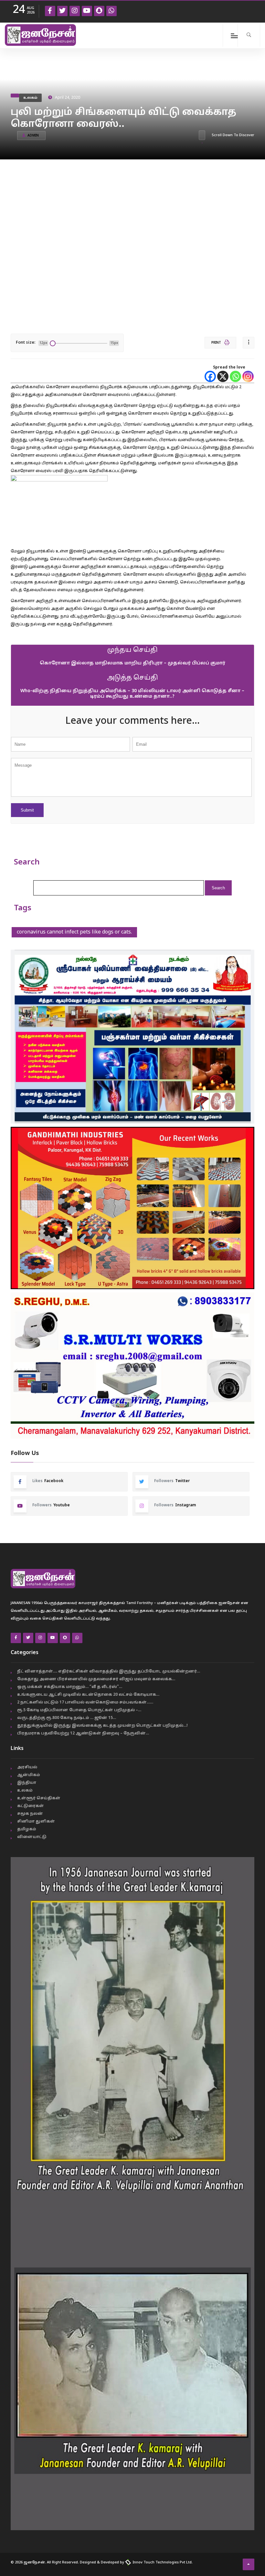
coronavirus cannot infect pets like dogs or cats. (74, 932)
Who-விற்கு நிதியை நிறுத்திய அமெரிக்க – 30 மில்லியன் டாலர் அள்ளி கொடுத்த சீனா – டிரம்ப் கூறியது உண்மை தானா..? (132, 694)
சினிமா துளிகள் (36, 1822)
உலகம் (30, 98)
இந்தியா (27, 1783)
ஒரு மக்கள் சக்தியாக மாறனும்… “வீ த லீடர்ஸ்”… (70, 1687)
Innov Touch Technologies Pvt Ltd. (162, 2562)
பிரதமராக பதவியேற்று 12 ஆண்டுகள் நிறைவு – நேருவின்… (83, 1733)
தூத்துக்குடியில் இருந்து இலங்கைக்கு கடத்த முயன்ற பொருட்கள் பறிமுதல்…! (102, 1726)
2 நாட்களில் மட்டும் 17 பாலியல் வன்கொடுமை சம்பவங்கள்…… (85, 1702)
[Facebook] (210, 376)
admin (33, 136)
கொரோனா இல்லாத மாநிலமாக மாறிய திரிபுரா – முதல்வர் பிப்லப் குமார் (132, 663)
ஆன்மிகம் (29, 1775)
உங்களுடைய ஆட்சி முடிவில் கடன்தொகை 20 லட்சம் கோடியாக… (88, 1695)
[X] (223, 376)
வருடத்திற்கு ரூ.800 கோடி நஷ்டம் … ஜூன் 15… (67, 1718)
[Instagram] (248, 376)
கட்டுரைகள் (31, 1806)
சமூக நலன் (30, 1814)
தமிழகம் (27, 1829)
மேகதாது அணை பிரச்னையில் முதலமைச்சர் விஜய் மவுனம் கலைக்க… (96, 1679)
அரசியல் (27, 1767)
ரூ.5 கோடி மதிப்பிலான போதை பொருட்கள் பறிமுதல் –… (79, 1710)
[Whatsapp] (235, 376)
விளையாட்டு (32, 1837)
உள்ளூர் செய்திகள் (39, 1798)
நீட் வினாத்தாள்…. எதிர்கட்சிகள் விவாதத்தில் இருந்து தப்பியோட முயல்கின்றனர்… (109, 1672)
